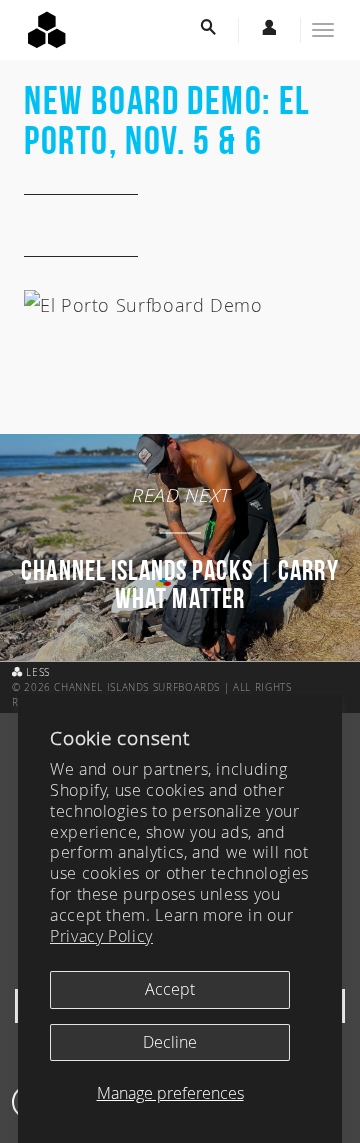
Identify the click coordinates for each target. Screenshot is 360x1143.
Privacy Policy (101, 936)
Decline (170, 1042)
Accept (170, 989)
